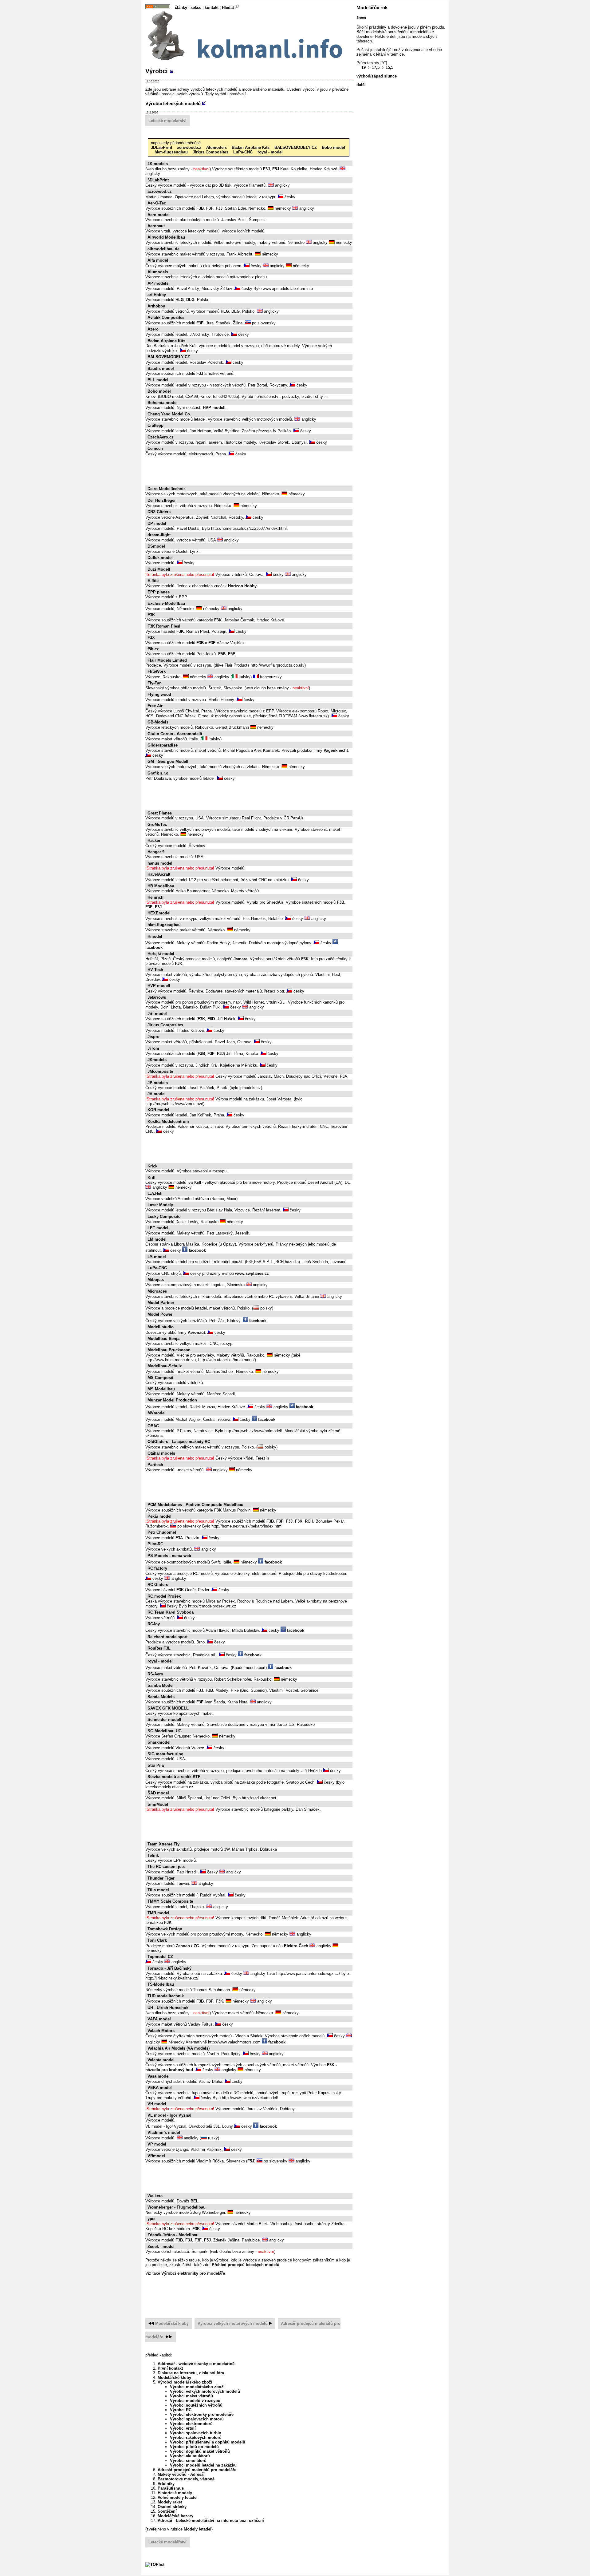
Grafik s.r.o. (159, 773)
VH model (157, 2104)
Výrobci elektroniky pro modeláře (193, 2273)
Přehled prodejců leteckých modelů (246, 2265)
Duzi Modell (159, 569)
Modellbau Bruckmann (169, 1350)
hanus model (160, 863)
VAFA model (159, 2019)
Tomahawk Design (165, 1929)
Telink (153, 1855)
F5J (276, 169)
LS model (157, 1257)
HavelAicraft (159, 874)
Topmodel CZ (160, 1957)
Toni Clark (157, 1940)
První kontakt (170, 2368)
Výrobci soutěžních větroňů (196, 2405)
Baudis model (161, 369)
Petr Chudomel (162, 1532)
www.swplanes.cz (252, 1273)
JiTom (153, 1048)
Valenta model (161, 2060)
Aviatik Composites (166, 317)
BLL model (158, 380)
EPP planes (159, 592)
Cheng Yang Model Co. (169, 414)
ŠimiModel (158, 1804)
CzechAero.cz (161, 437)
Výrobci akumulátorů (190, 2456)
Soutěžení (167, 2511)
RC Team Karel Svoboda (171, 1612)
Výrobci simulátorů (188, 2461)
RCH (309, 1521)
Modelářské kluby (172, 2323)
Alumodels (216, 147)
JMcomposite (160, 1071)
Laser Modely (160, 1205)
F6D (211, 1019)
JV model (157, 1094)
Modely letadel (198, 2529)
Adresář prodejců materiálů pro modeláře (197, 2470)
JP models (158, 1083)
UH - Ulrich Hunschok (168, 2008)
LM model (157, 1239)
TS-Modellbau (161, 1984)
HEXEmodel (159, 913)
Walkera (155, 2196)
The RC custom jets (166, 1867)
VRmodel (156, 2156)
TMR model (158, 1913)
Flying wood (159, 694)
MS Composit (160, 1378)
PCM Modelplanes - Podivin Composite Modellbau (195, 1505)
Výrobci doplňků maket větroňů (200, 2451)
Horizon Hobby (242, 586)
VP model (157, 2144)
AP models (158, 283)
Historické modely (175, 2493)
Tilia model (158, 1890)
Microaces (157, 1291)
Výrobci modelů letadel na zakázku (203, 2465)
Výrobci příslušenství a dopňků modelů (208, 2442)
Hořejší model (161, 954)
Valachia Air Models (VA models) (179, 2048)
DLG (190, 300)
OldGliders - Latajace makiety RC (179, 1442)
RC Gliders (158, 1585)
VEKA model (160, 2088)
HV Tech (155, 970)
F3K (151, 615)
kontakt (212, 8)
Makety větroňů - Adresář (181, 2474)
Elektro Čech (296, 1946)
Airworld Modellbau (166, 237)
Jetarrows (157, 997)
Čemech (155, 448)
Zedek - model (161, 2247)
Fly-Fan (155, 683)
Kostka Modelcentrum (168, 1122)
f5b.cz (153, 649)
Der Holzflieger (162, 500)
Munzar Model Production (172, 1400)
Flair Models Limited (167, 660)
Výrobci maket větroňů (191, 2396)
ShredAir (275, 902)
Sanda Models (161, 1697)
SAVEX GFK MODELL (168, 1708)
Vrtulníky (166, 2484)
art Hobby (157, 295)
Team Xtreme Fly (163, 1844)
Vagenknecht (336, 750)
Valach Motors (161, 2031)
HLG (180, 300)
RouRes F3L (159, 1648)
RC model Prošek (164, 1596)
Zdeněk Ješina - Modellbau (173, 2235)
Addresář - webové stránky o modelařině (196, 2364)
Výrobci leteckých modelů (173, 103)
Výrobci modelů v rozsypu (195, 2401)
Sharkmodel (159, 1742)
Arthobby (156, 306)
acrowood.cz (189, 147)
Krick (152, 1166)
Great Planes (160, 813)
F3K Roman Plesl (164, 626)
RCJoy (154, 1624)
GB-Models (158, 722)
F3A (179, 1538)
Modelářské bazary (175, 2516)
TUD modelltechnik (166, 1996)
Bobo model (333, 147)
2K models (158, 164)
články (181, 8)
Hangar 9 (156, 852)
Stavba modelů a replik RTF (174, 1777)
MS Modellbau (161, 1389)
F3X (151, 638)
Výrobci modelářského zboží (185, 2382)
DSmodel (156, 546)
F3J (266, 169)
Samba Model (161, 1685)
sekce (196, 8)
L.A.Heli (155, 1193)
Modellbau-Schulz (165, 1366)
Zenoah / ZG (187, 1946)
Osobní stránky (172, 2507)
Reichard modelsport (167, 1637)
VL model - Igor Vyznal (169, 2115)
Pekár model (159, 1516)
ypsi (151, 2219)
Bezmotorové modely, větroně (186, 2479)
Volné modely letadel (178, 2497)
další (361, 85)
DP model (157, 523)
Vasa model (159, 2076)
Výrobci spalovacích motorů (197, 2419)
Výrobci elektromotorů (191, 2424)
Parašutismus (171, 2488)
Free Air (155, 706)
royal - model (270, 152)
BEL (195, 2201)
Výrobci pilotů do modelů (194, 2447)
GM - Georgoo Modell (168, 761)
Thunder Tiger (161, 1878)
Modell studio (161, 1327)
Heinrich (155, 897)
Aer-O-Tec (157, 203)
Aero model (159, 215)
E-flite (153, 581)
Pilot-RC (155, 1544)
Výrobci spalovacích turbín (196, 2433)
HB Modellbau (161, 886)
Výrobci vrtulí (183, 2428)
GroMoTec (157, 824)
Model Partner (161, 1303)
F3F (210, 208)
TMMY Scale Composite (170, 1901)
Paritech (155, 1465)
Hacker (154, 840)
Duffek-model (160, 558)
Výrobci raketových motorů (196, 2437)
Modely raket (170, 2502)
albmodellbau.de (163, 249)
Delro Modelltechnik (167, 489)
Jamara (240, 959)
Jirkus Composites (210, 152)
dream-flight (159, 535)
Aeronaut (156, 226)
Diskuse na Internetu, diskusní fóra (191, 2373)
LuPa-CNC (243, 152)
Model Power (160, 1314)
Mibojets (156, 1280)
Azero (153, 329)
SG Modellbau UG (165, 1731)
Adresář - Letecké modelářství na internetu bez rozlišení (211, 2521)
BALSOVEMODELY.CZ (296, 147)
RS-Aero (155, 1674)
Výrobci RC (181, 2410)
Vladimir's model (164, 2132)
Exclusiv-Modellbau (166, 603)
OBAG (153, 1426)
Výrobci (157, 71)
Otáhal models (161, 1453)
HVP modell (214, 408)
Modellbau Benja (163, 1339)
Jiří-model (157, 1014)
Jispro (153, 1037)
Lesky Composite (164, 1217)
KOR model (158, 1110)
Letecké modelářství (167, 121)
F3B (200, 208)
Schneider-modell (164, 1720)
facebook (197, 1250)
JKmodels (157, 1060)
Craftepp (155, 425)
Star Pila (156, 1765)
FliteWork (157, 671)
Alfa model (158, 260)
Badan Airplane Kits (251, 147)
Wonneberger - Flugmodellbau (177, 2207)
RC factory (157, 1568)
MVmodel (157, 1413)
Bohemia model (163, 403)
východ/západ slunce (377, 76)
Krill (151, 1177)
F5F (232, 654)
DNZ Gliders (159, 512)
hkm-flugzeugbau (171, 152)
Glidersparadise (163, 745)
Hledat (228, 8)
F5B (222, 654)
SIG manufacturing (165, 1754)
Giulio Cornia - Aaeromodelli (175, 734)
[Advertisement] (257, 471)
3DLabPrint (161, 147)
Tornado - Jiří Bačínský (169, 1968)
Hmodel (155, 936)
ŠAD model (158, 1793)
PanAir (297, 818)
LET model (158, 1228)
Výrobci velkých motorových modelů (233, 2323)
